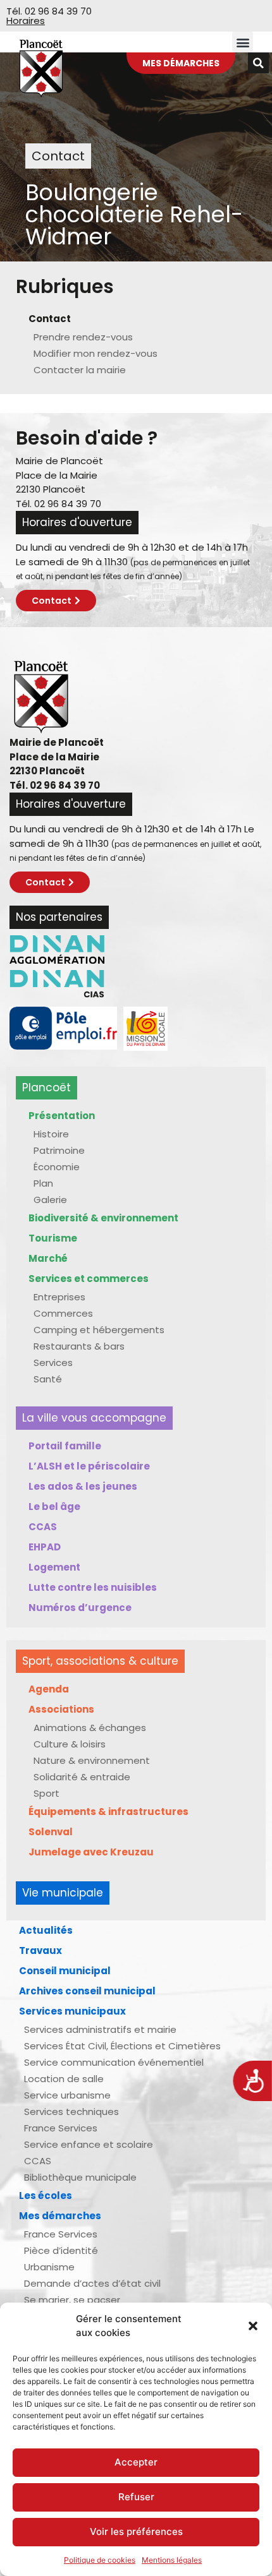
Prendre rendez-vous (83, 337)
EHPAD (45, 1547)
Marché (48, 1258)
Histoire (51, 1134)
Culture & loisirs (70, 1744)
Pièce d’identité (61, 2250)
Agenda (49, 1689)
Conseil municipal (65, 1971)
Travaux (40, 1950)
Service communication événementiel (114, 2062)
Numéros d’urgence (80, 1608)
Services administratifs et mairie (100, 2029)
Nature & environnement (92, 1760)
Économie (57, 1167)
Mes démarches (60, 2216)
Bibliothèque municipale (80, 2177)
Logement (54, 1567)
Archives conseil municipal (87, 1991)
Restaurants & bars (79, 1346)
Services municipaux (72, 2011)
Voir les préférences (136, 2531)
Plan (43, 1183)
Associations (61, 1709)
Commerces (63, 1313)
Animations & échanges (90, 1728)
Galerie (50, 1200)
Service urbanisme (67, 2095)
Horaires (26, 21)
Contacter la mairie (80, 370)
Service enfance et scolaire (89, 2144)
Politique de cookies (100, 2560)
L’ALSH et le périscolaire (89, 1466)
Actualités (46, 1930)
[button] (253, 2326)
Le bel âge (54, 1507)
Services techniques (71, 2112)
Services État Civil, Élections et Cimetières (122, 2046)
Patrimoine (59, 1150)
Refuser (136, 2497)
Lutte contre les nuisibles (93, 1587)
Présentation (62, 1116)
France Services (61, 2128)
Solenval (51, 1832)
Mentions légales (172, 2560)
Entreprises (59, 1297)
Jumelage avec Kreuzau (91, 1852)
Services (53, 1363)
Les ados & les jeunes (83, 1486)
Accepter (136, 2462)
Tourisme (53, 1238)
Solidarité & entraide (82, 1777)
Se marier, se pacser (72, 2300)
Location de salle (64, 2079)
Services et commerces (89, 1279)
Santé (48, 1379)
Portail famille (65, 1446)
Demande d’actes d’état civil (92, 2283)
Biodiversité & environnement (103, 1218)
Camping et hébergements (99, 1330)
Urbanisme (49, 2267)
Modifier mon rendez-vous (96, 353)
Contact (50, 319)
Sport (46, 1793)
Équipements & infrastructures (108, 1812)
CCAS (43, 1527)
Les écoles (46, 2196)
